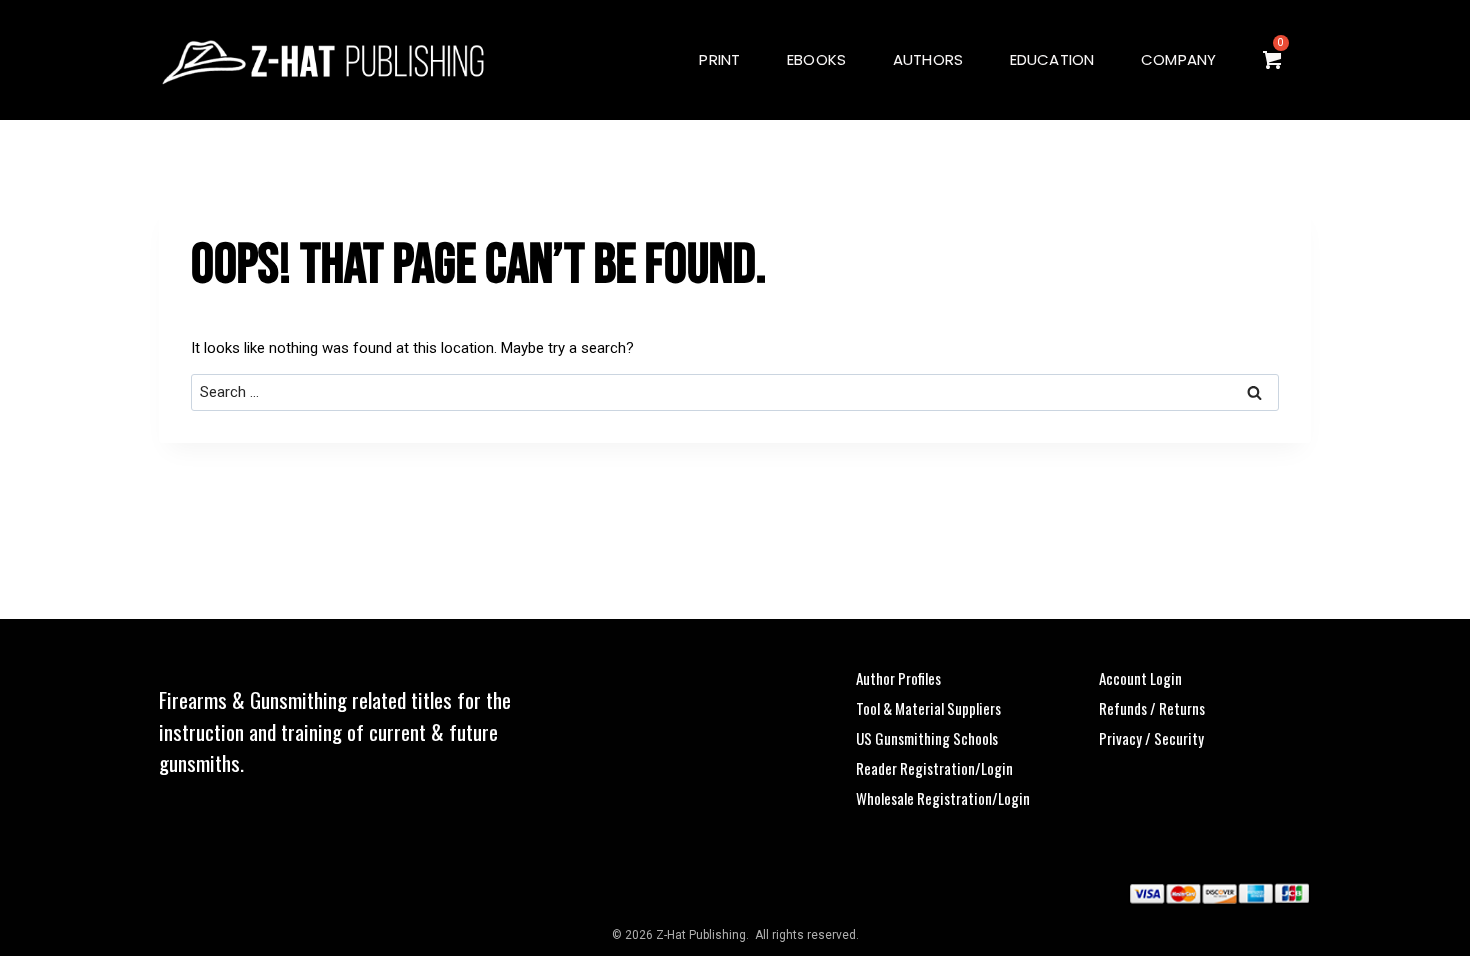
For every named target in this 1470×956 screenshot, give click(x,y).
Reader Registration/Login (934, 768)
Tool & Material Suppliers (928, 708)
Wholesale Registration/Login (943, 798)
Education (1052, 59)
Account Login (1140, 678)
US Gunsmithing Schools (927, 738)
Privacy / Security (1151, 738)
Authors (928, 59)
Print (719, 59)
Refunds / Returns (1152, 708)
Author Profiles (898, 678)
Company (1179, 59)
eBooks (816, 59)
